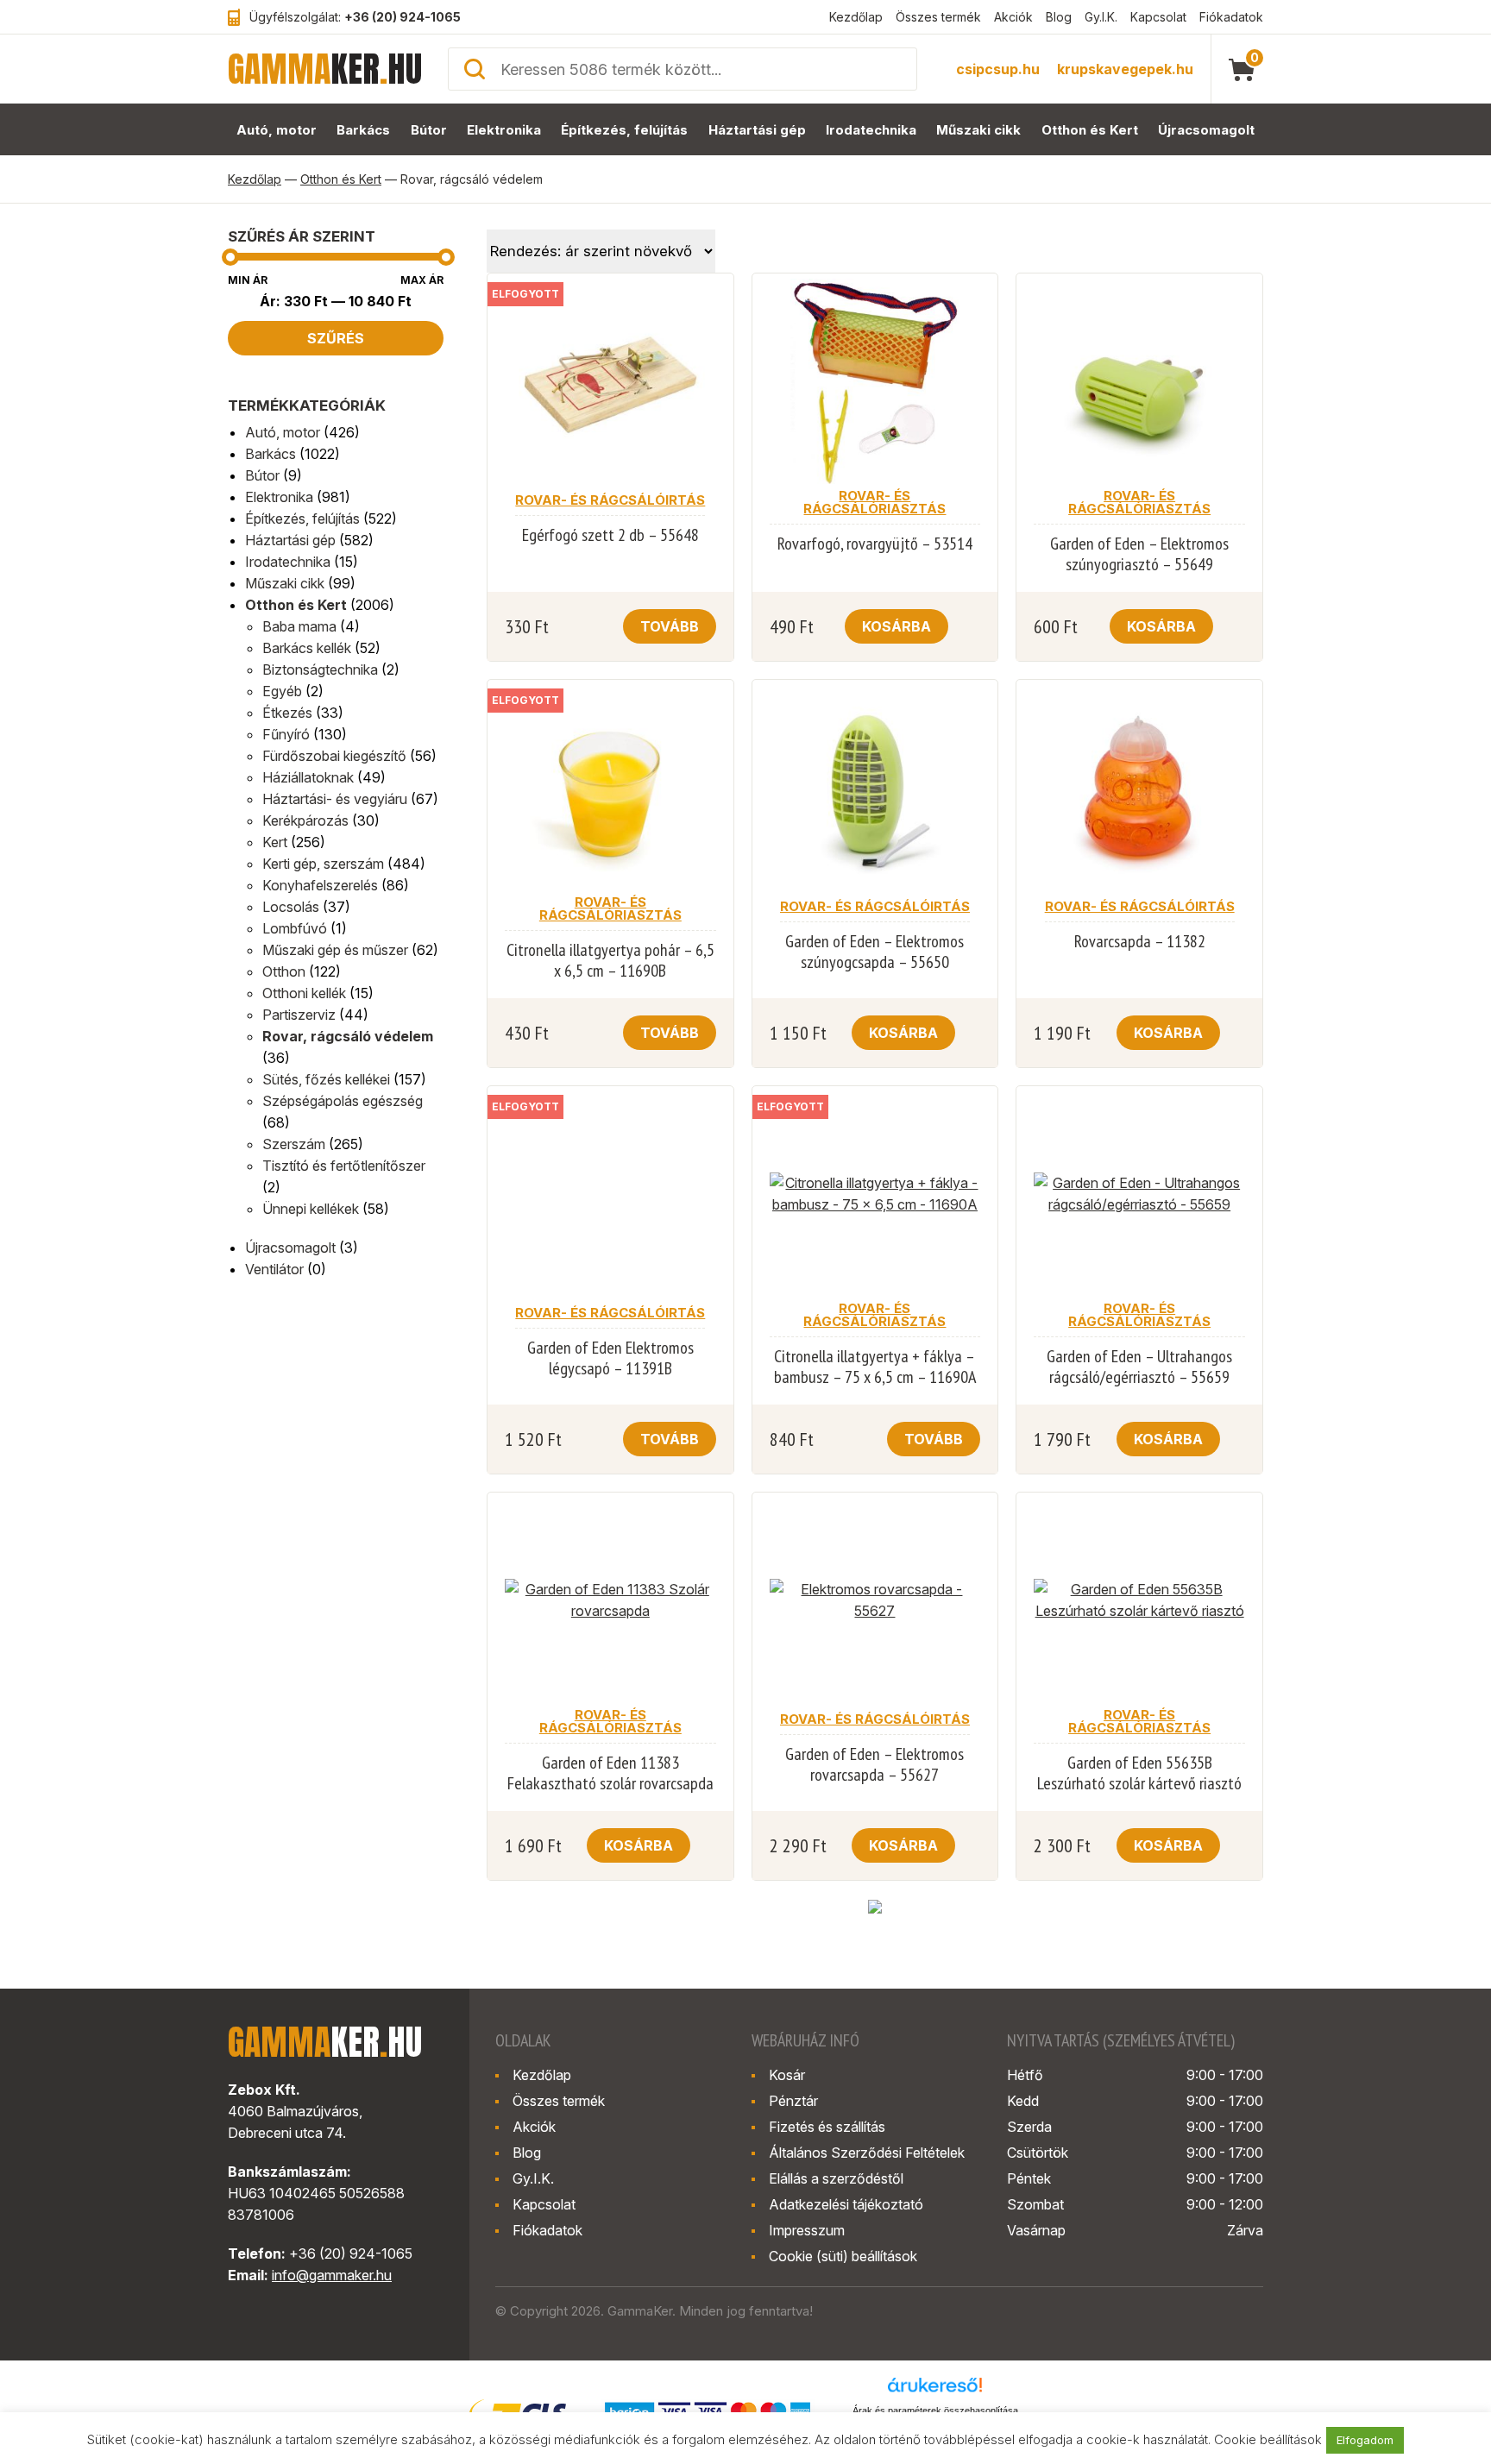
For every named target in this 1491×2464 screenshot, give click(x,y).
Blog (1059, 17)
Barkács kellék (307, 648)
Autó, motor (277, 130)
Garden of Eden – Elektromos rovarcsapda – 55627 (874, 1764)
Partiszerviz (299, 1015)
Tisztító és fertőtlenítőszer (344, 1166)
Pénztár (793, 2101)
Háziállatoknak (308, 777)
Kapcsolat (1158, 17)
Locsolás (291, 907)
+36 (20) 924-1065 (403, 17)
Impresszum (807, 2230)
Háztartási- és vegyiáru (335, 799)
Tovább (670, 626)
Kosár (787, 2075)
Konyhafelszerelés (320, 885)
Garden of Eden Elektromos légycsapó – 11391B (610, 1358)
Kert (275, 842)
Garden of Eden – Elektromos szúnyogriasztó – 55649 (1139, 554)
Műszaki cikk (978, 130)
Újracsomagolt (1206, 130)
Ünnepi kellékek (311, 1209)
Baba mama (299, 626)
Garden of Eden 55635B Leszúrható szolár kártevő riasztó (1139, 1773)
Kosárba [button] (896, 626)
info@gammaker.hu (332, 2275)
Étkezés (287, 713)
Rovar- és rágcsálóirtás (610, 500)
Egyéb (282, 691)
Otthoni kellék (304, 993)
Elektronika (504, 130)
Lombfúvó (295, 928)
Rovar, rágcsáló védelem (348, 1036)
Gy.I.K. (1101, 17)
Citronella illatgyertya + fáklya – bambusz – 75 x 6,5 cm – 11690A (875, 1367)
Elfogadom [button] (1365, 2440)
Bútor (429, 130)
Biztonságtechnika (320, 669)
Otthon (284, 971)
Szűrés (336, 338)
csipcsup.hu (998, 69)
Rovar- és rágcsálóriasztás (874, 502)
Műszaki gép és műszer (335, 950)
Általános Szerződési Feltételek (867, 2153)
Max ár (422, 280)
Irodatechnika (871, 130)
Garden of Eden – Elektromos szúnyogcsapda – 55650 (874, 952)
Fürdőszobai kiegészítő (334, 756)
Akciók (1013, 17)
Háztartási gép (757, 130)
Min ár (248, 280)
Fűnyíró (286, 734)
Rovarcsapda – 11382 (1140, 941)
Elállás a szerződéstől (836, 2178)
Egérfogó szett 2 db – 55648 (610, 535)
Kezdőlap (856, 17)
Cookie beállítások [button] (1268, 2439)
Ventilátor (274, 1269)
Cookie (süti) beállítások (843, 2256)
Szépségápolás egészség (343, 1101)
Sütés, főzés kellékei (326, 1079)
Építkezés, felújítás (624, 130)
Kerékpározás (305, 820)
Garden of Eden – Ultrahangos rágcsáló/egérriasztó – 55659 (1139, 1367)
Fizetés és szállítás (827, 2127)
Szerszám (294, 1144)
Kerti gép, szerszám (323, 864)
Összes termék (938, 17)
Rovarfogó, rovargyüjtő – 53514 (875, 544)
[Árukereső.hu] (935, 2391)
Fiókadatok (1231, 17)
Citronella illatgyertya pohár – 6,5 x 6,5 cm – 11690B (610, 960)
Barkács (363, 130)
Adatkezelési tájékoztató (846, 2204)
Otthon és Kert (1090, 130)
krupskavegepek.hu (1125, 69)
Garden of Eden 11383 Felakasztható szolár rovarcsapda (610, 1773)
